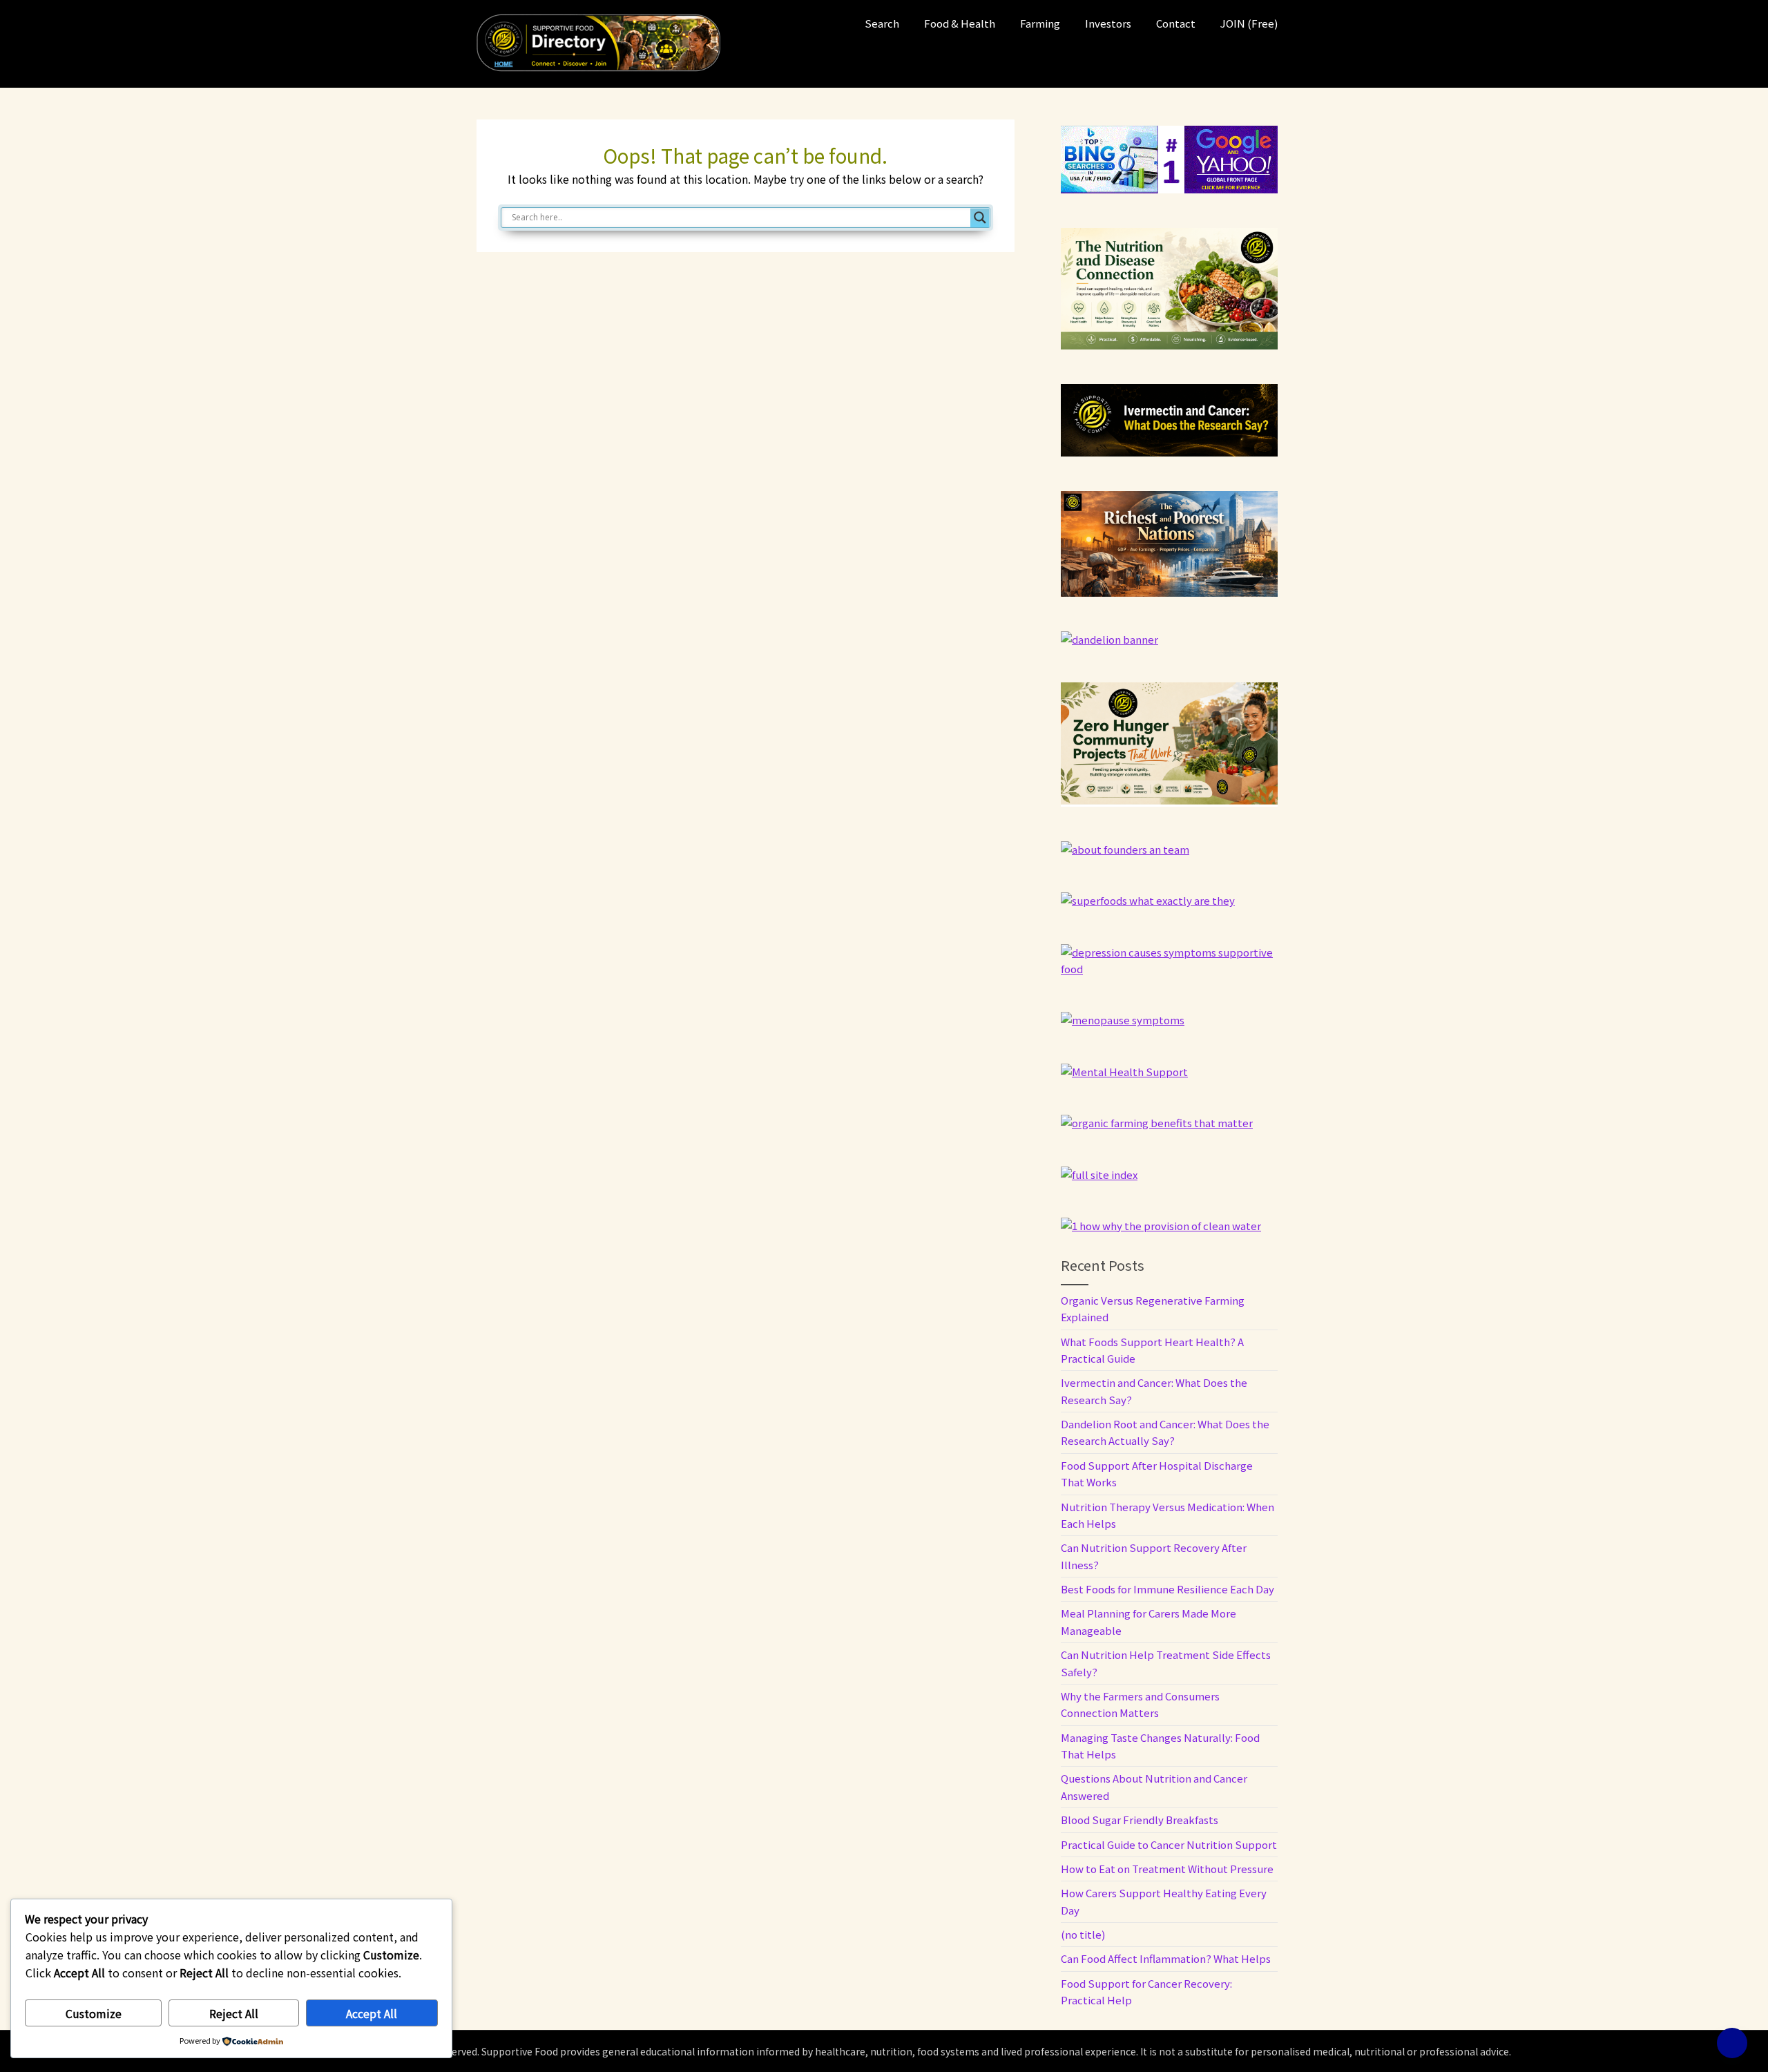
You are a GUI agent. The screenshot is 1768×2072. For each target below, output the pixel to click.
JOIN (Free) (1249, 23)
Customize (94, 2013)
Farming (1040, 23)
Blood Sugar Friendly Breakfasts (1140, 1820)
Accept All (372, 2013)
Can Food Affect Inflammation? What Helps (1166, 1958)
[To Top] (1732, 2043)
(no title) (1083, 1934)
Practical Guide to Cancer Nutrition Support (1169, 1844)
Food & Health (960, 23)
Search (882, 23)
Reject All (234, 2013)
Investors (1108, 23)
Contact (1176, 23)
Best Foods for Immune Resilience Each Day (1168, 1589)
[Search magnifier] (980, 218)
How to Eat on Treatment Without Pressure (1167, 1869)
